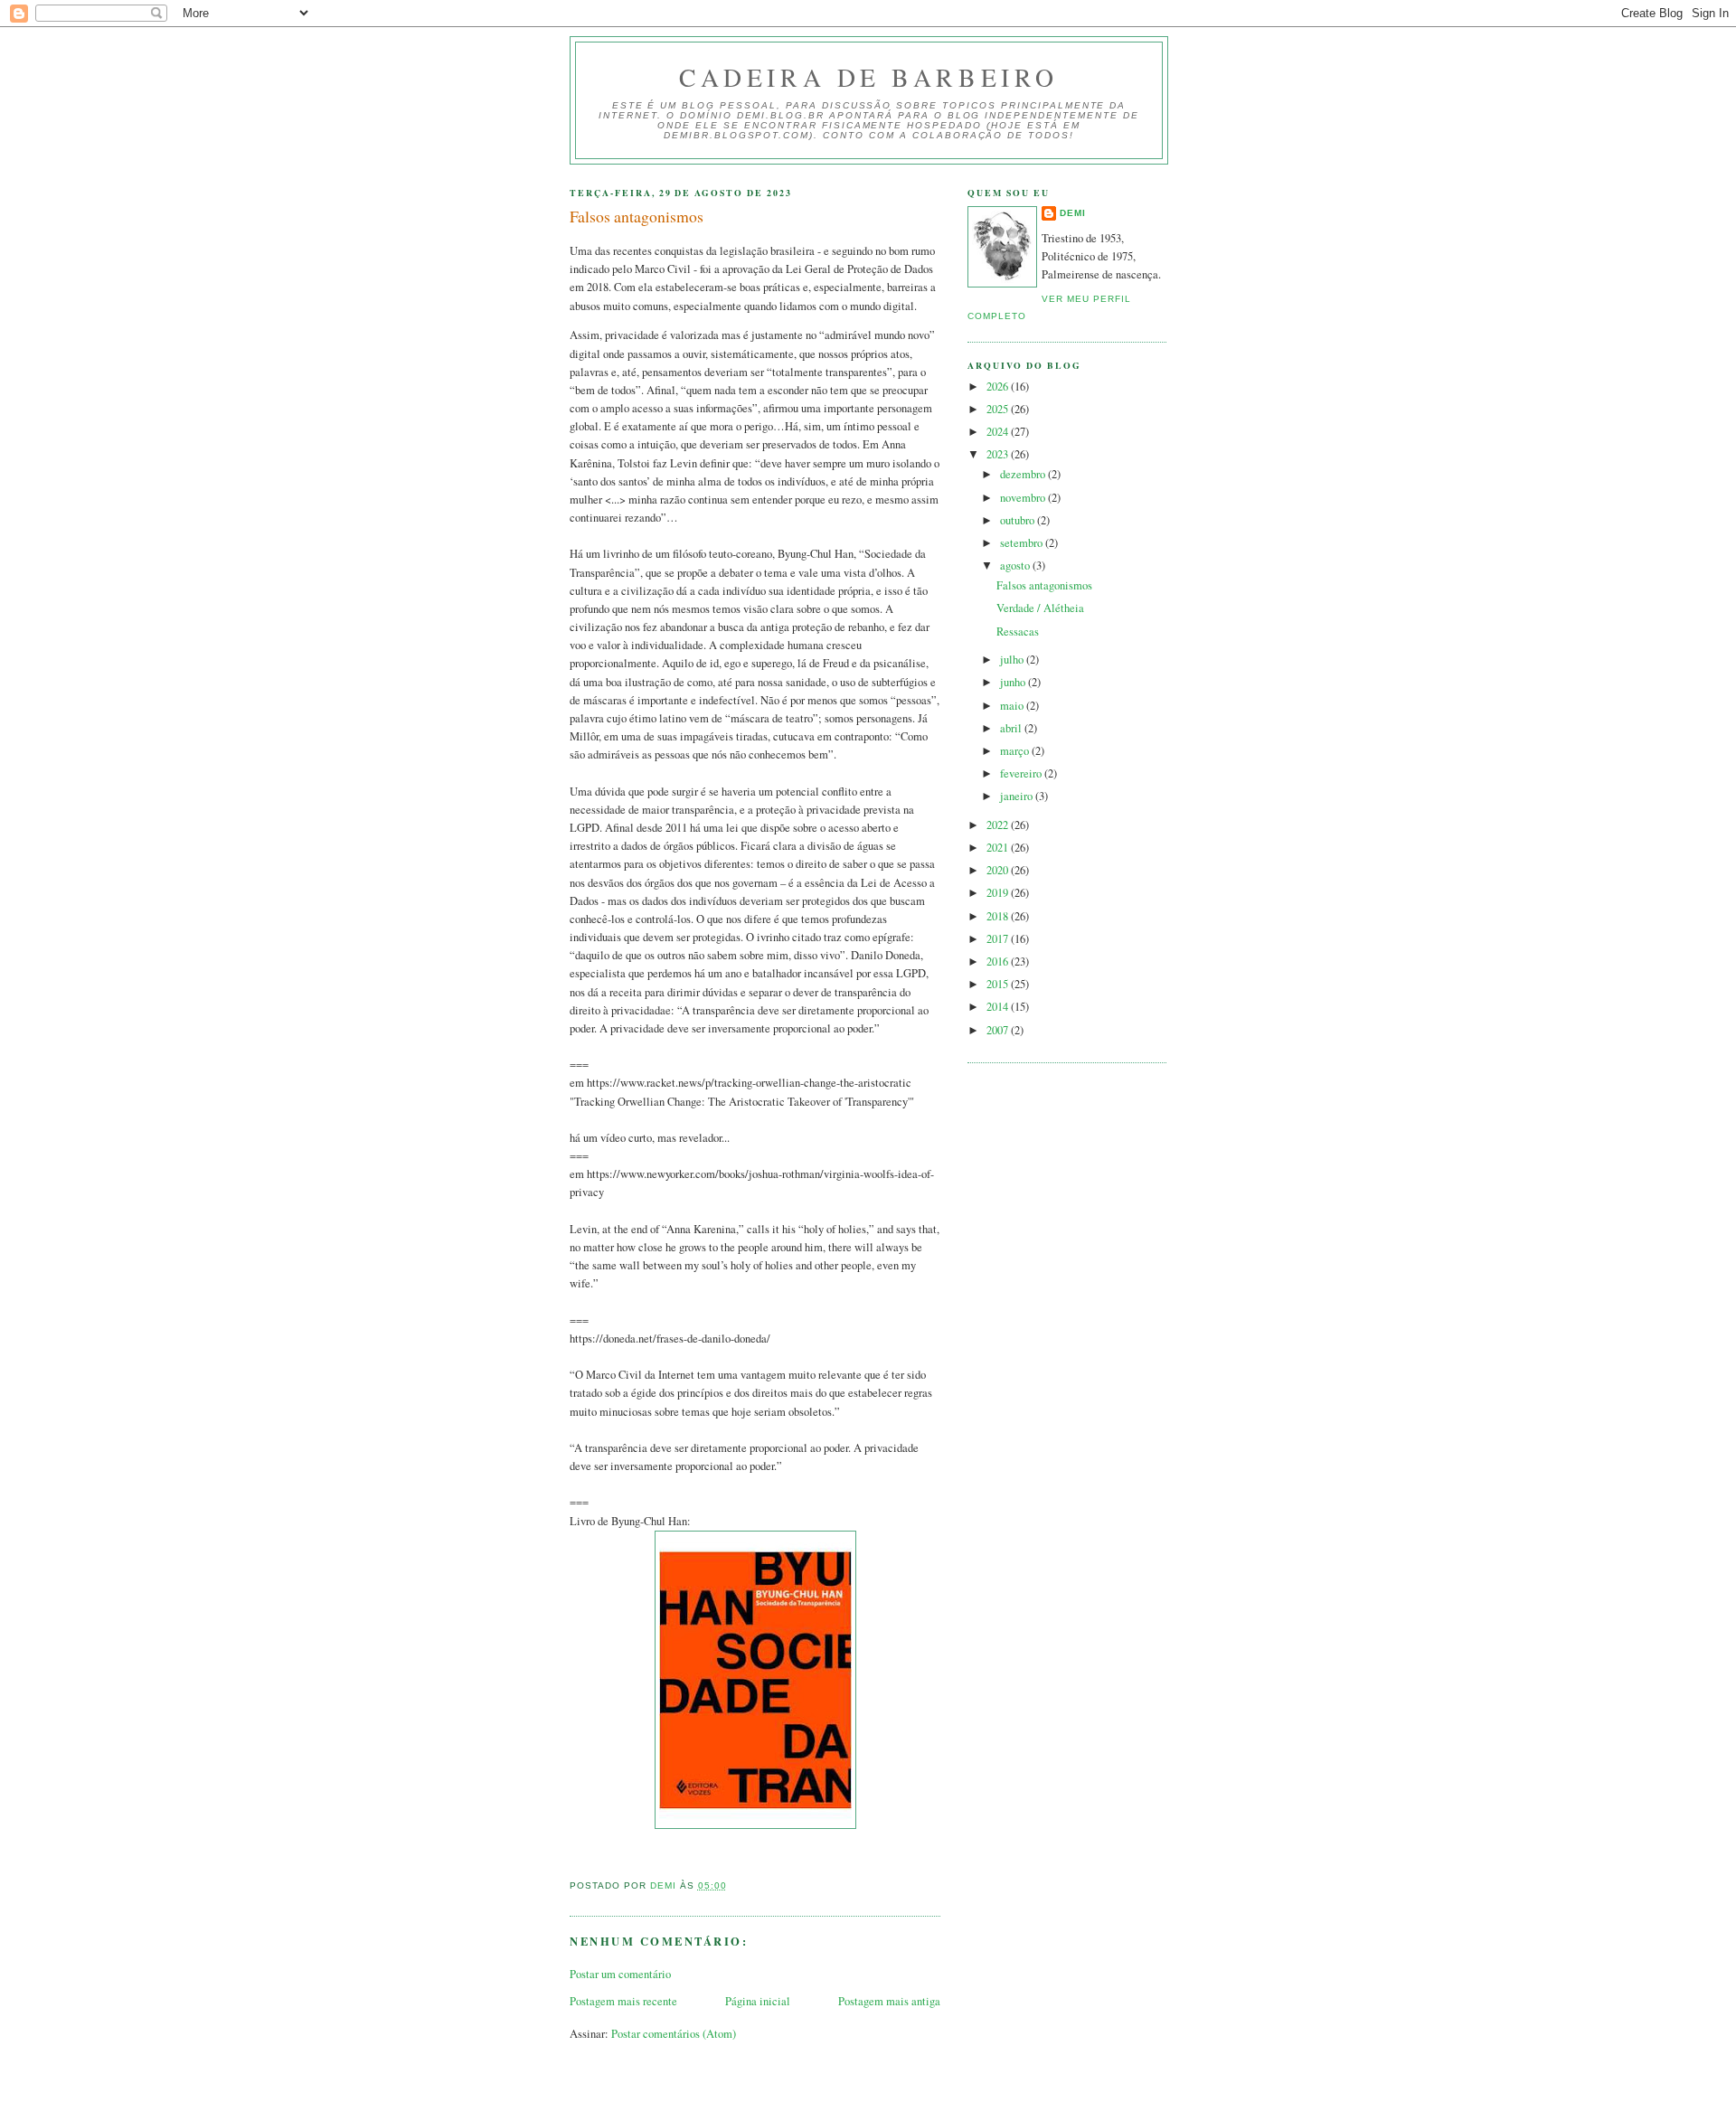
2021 (999, 848)
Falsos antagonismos (1044, 585)
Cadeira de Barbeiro (868, 77)
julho (1013, 660)
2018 (999, 916)
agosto (1016, 566)
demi (1073, 213)
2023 (999, 454)
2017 (999, 939)
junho (1014, 682)
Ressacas (1018, 632)
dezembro (1024, 474)
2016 (999, 962)
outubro (1019, 520)
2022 (999, 825)
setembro (1023, 543)
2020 (999, 870)
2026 (999, 386)
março (1016, 751)
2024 (999, 432)
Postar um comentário (620, 1974)
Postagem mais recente (623, 2001)
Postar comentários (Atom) (674, 2034)
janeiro (1018, 796)
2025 (999, 409)
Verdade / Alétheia (1040, 608)
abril (1012, 728)
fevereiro (1022, 773)
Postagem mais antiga (889, 2001)
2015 (999, 984)
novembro (1024, 498)
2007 (999, 1030)
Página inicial (758, 2001)
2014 (999, 1007)
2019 (999, 893)
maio (1013, 706)
